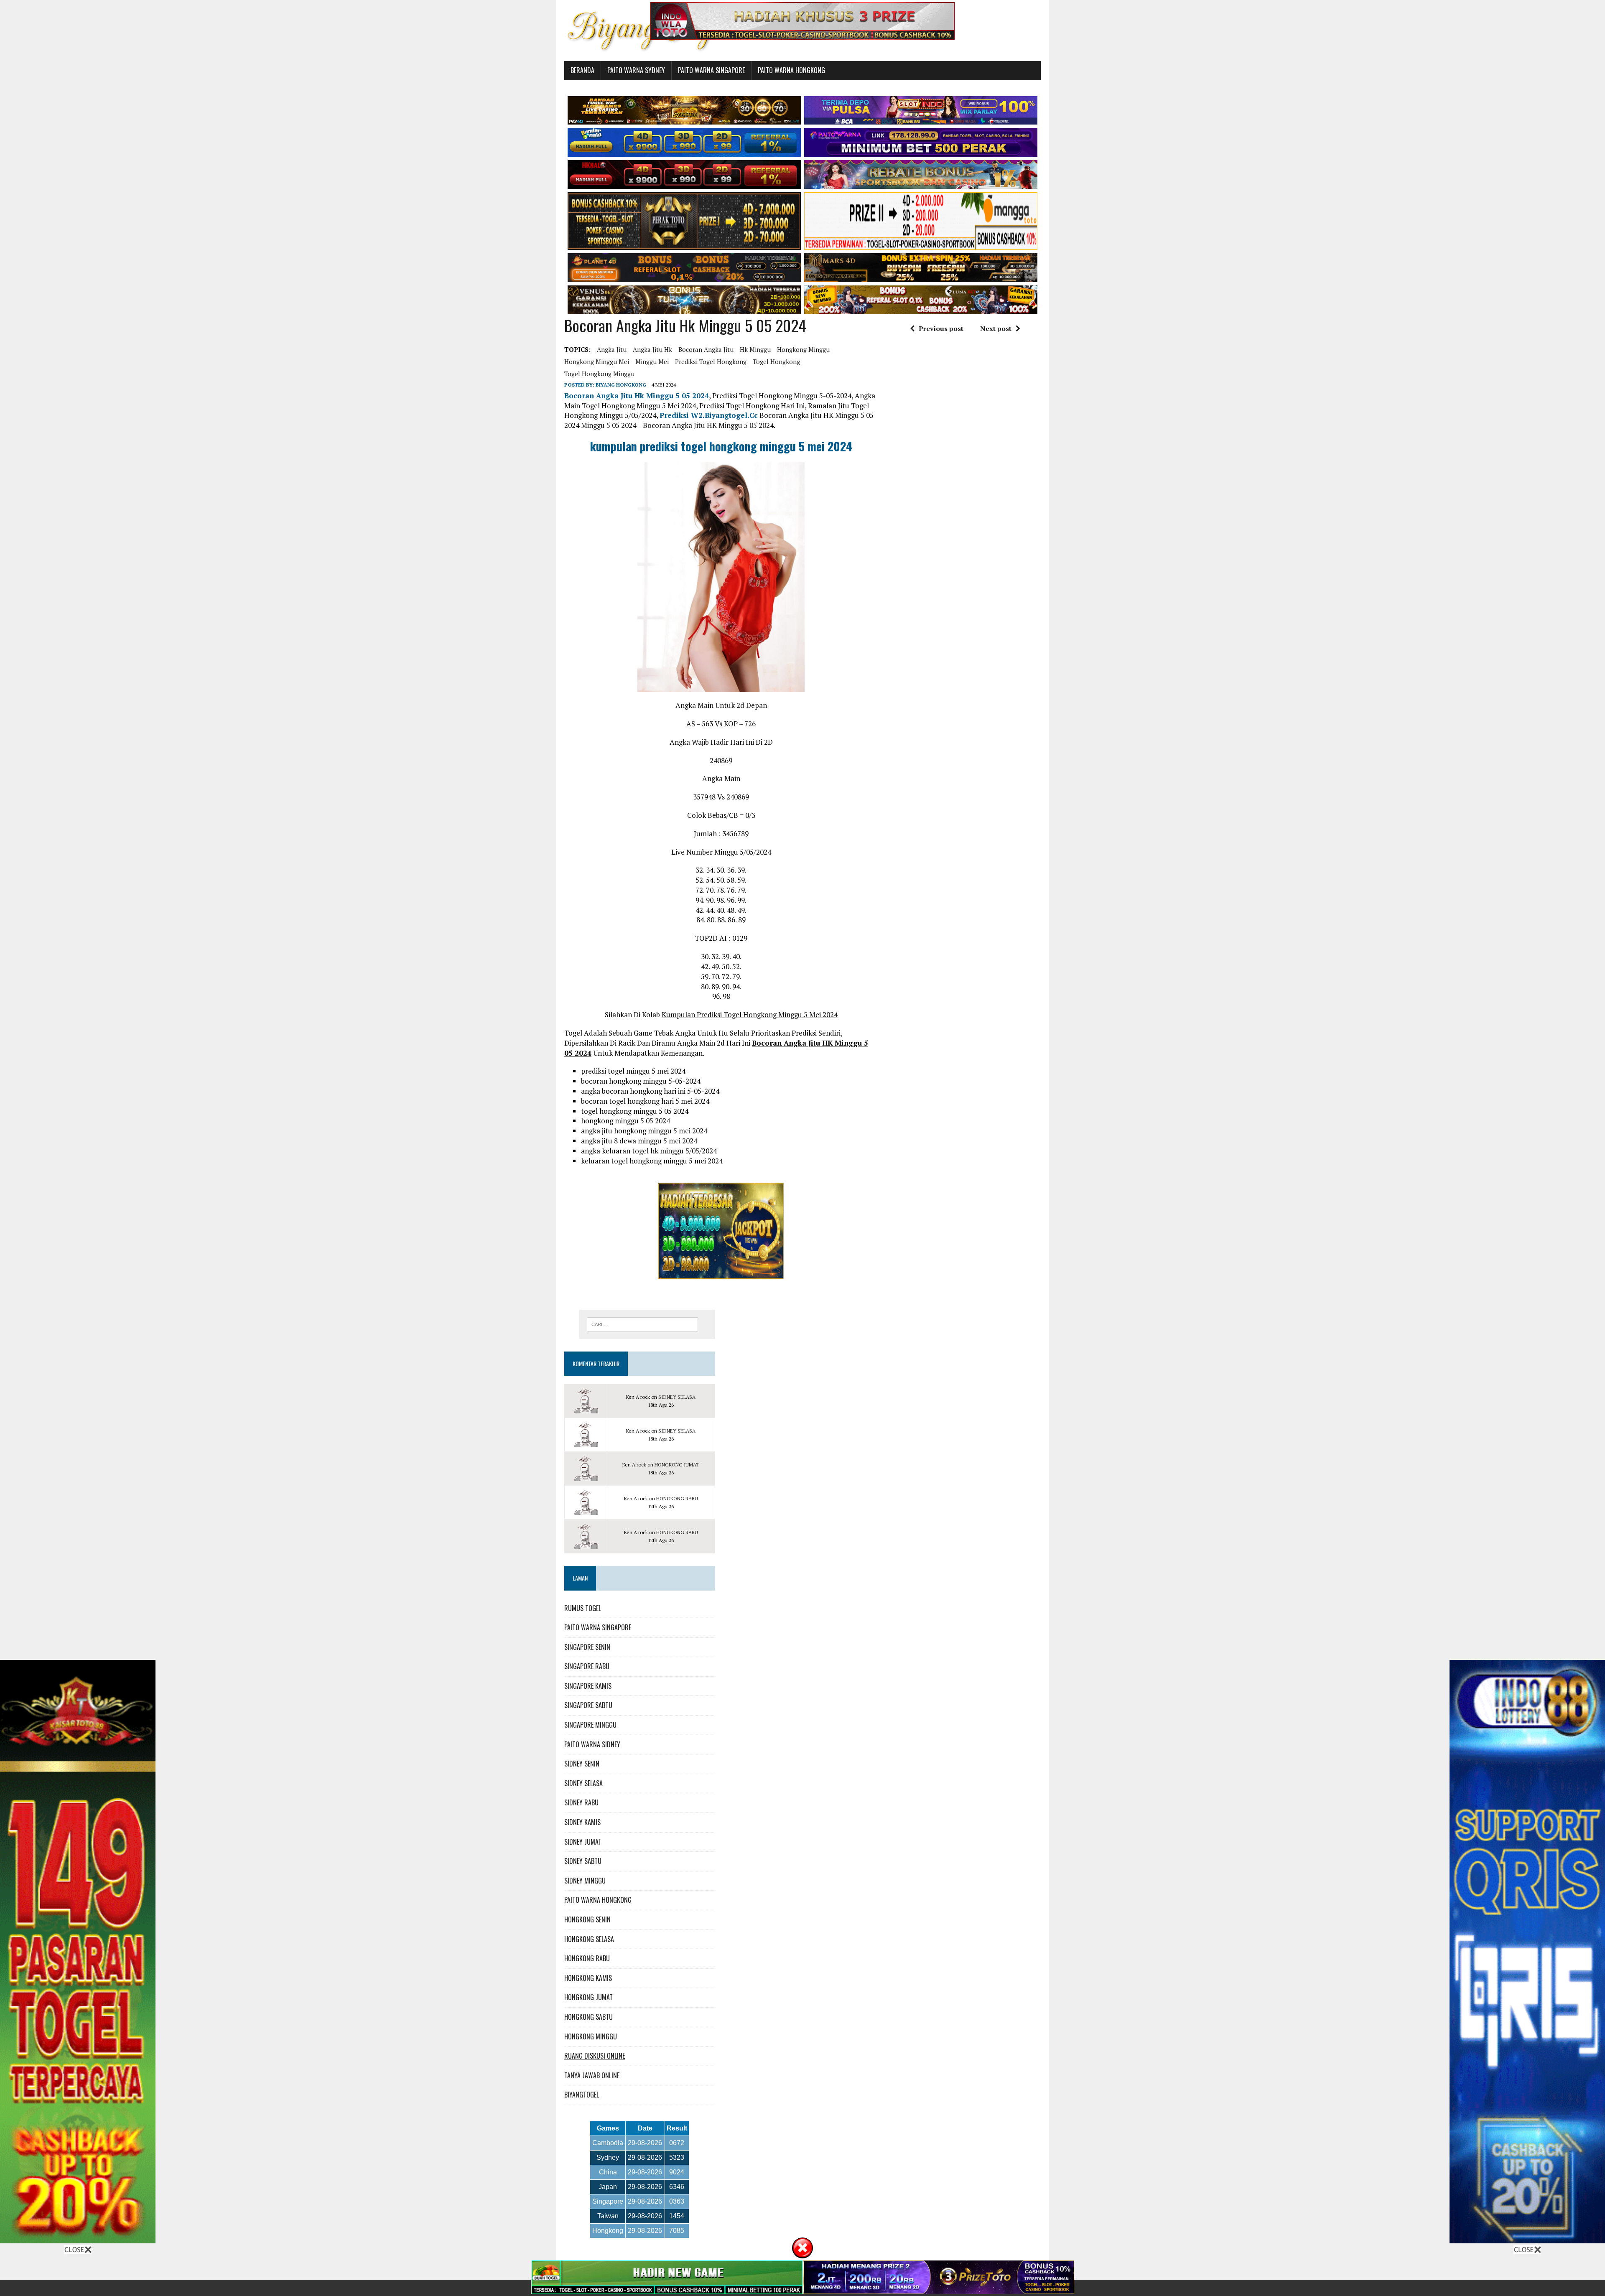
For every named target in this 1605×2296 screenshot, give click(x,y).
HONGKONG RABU (677, 1498)
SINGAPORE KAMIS (588, 1686)
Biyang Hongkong (621, 385)
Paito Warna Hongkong (791, 70)
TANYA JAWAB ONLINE (592, 2075)
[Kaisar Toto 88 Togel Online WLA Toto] (78, 2238)
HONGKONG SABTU (588, 2017)
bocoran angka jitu (706, 349)
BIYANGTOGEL (582, 2095)
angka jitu (612, 349)
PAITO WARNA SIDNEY (592, 1744)
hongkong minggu (803, 349)
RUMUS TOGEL (583, 1608)
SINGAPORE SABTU (588, 1705)
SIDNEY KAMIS (582, 1822)
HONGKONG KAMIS (588, 1978)
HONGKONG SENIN (587, 1919)
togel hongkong (776, 361)
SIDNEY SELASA (677, 1397)
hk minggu (755, 349)
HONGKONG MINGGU (591, 2036)
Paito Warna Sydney (636, 70)
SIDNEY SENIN (582, 1764)
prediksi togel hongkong (711, 361)
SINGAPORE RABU (587, 1666)
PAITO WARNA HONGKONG (598, 1900)
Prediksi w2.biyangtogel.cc (709, 415)
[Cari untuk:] (642, 1324)
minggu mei (652, 361)
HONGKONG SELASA (589, 1939)
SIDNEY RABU (581, 1802)
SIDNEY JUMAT (583, 1842)
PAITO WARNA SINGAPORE (598, 1627)
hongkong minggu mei (597, 361)
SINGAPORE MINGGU (590, 1725)
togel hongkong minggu (599, 374)
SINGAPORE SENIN (587, 1647)
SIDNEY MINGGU (585, 1881)
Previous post (941, 328)
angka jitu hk (652, 349)
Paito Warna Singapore (711, 70)
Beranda (582, 70)
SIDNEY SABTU (583, 1861)
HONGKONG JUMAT (677, 1465)
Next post (996, 328)
